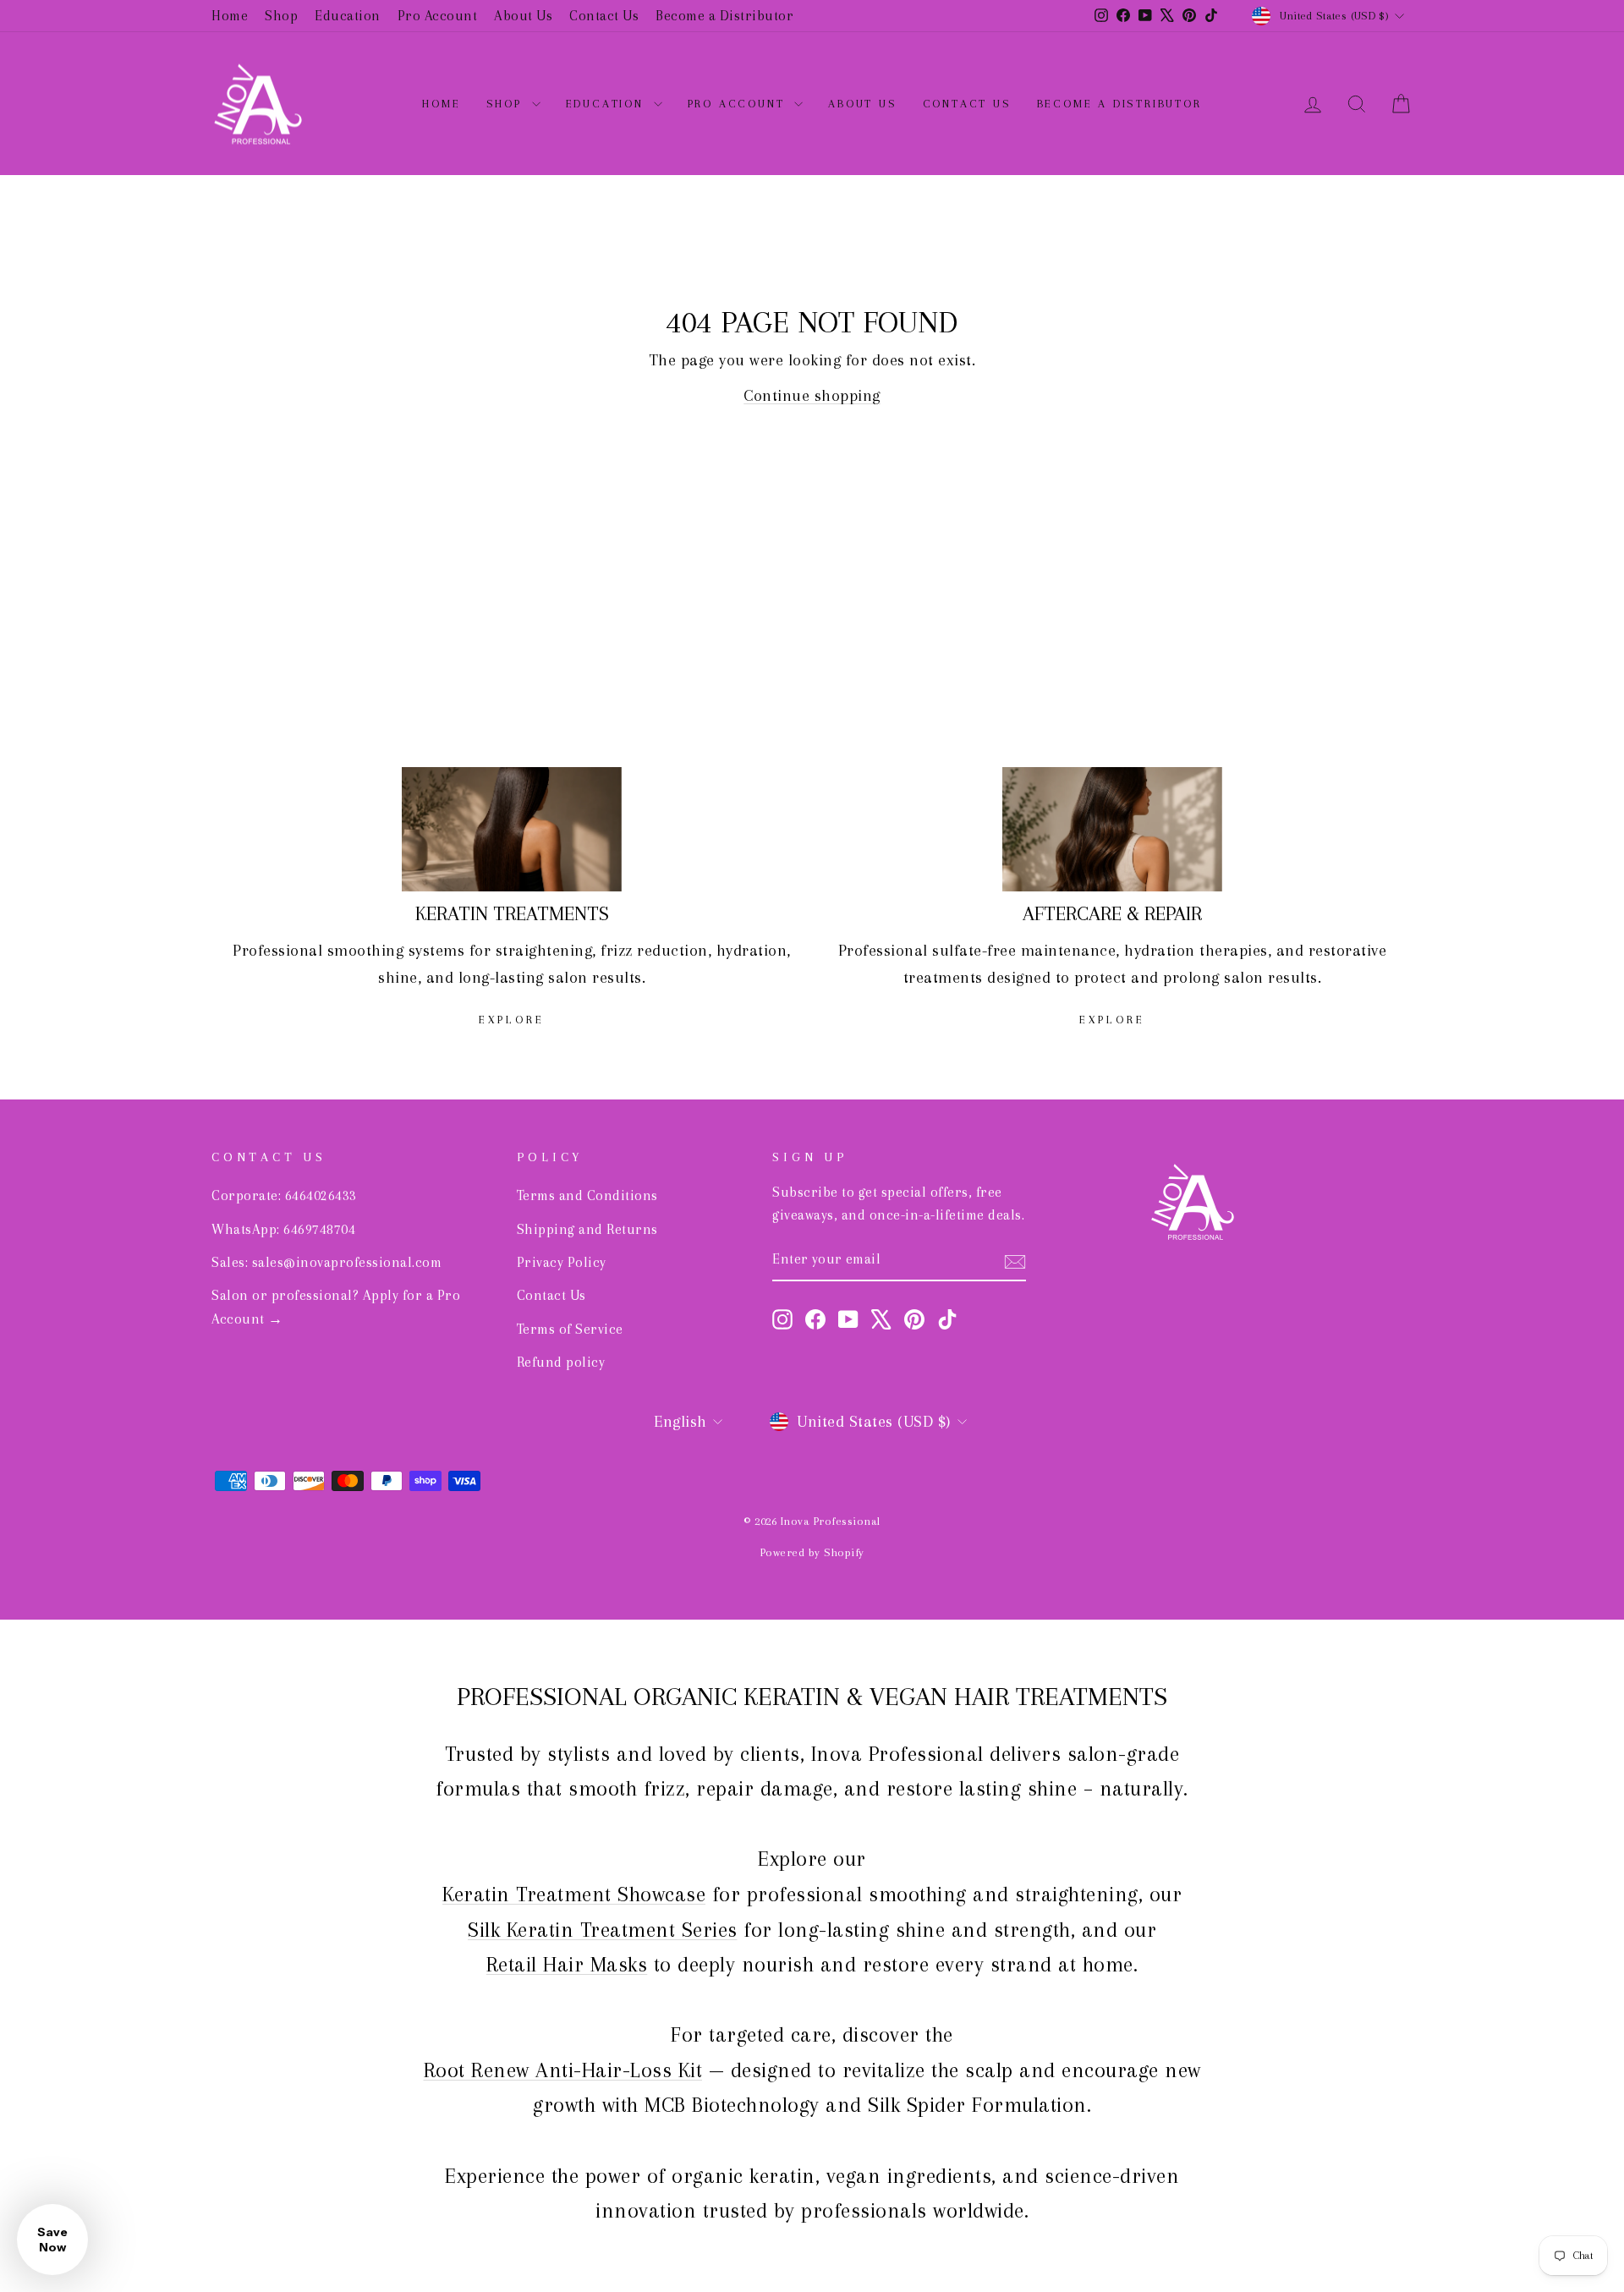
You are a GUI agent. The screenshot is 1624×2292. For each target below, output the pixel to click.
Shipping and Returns (587, 1229)
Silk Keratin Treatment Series (603, 1930)
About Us (523, 16)
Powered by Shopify (812, 1552)
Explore (512, 1020)
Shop (281, 16)
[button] (52, 2240)
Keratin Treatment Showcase (574, 1894)
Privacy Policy (562, 1262)
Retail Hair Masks (567, 1964)
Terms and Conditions (587, 1195)
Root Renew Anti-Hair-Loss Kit (563, 2070)
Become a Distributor (724, 16)
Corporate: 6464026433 (284, 1195)
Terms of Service (570, 1329)
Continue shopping (812, 396)
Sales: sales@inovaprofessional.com (326, 1262)
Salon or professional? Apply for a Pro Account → (336, 1307)
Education (348, 16)
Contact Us (604, 16)
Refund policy (561, 1362)
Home (230, 16)
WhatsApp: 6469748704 (283, 1229)
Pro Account (438, 16)
